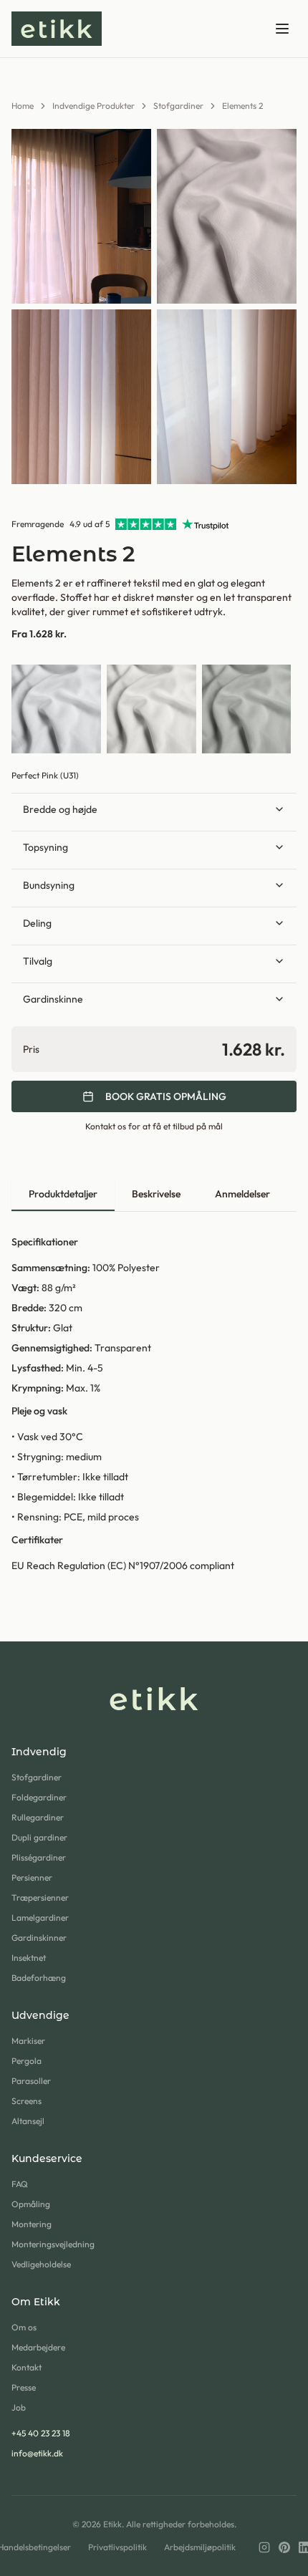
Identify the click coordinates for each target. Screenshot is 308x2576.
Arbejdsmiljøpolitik (200, 2547)
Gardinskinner (39, 1938)
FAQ (20, 2184)
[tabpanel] (154, 1404)
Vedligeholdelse (41, 2264)
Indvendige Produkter (93, 106)
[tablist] (154, 1195)
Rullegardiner (38, 1817)
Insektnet (29, 1958)
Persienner (32, 1877)
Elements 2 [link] (242, 106)
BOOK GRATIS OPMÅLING (166, 1096)
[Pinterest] (284, 2547)
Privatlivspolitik (117, 2547)
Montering (32, 2224)
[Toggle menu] (282, 29)
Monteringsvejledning (53, 2244)
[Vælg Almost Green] (247, 709)
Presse (24, 2387)
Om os (24, 2327)
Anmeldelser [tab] (242, 1194)
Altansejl (28, 2121)
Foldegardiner (39, 1797)
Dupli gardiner (39, 1837)
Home (23, 106)
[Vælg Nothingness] (56, 709)
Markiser (28, 2041)
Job (19, 2407)
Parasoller (31, 2081)
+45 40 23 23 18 (41, 2433)
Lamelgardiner (40, 1917)
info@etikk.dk (37, 2453)
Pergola (27, 2061)
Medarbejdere (38, 2347)
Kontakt (27, 2367)
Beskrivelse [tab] (156, 1194)
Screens (27, 2101)
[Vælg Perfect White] (151, 709)
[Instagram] (264, 2547)
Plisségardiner (39, 1857)
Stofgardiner (178, 106)
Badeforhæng (39, 1978)
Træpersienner (40, 1897)
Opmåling (31, 2204)
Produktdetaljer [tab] (63, 1194)
